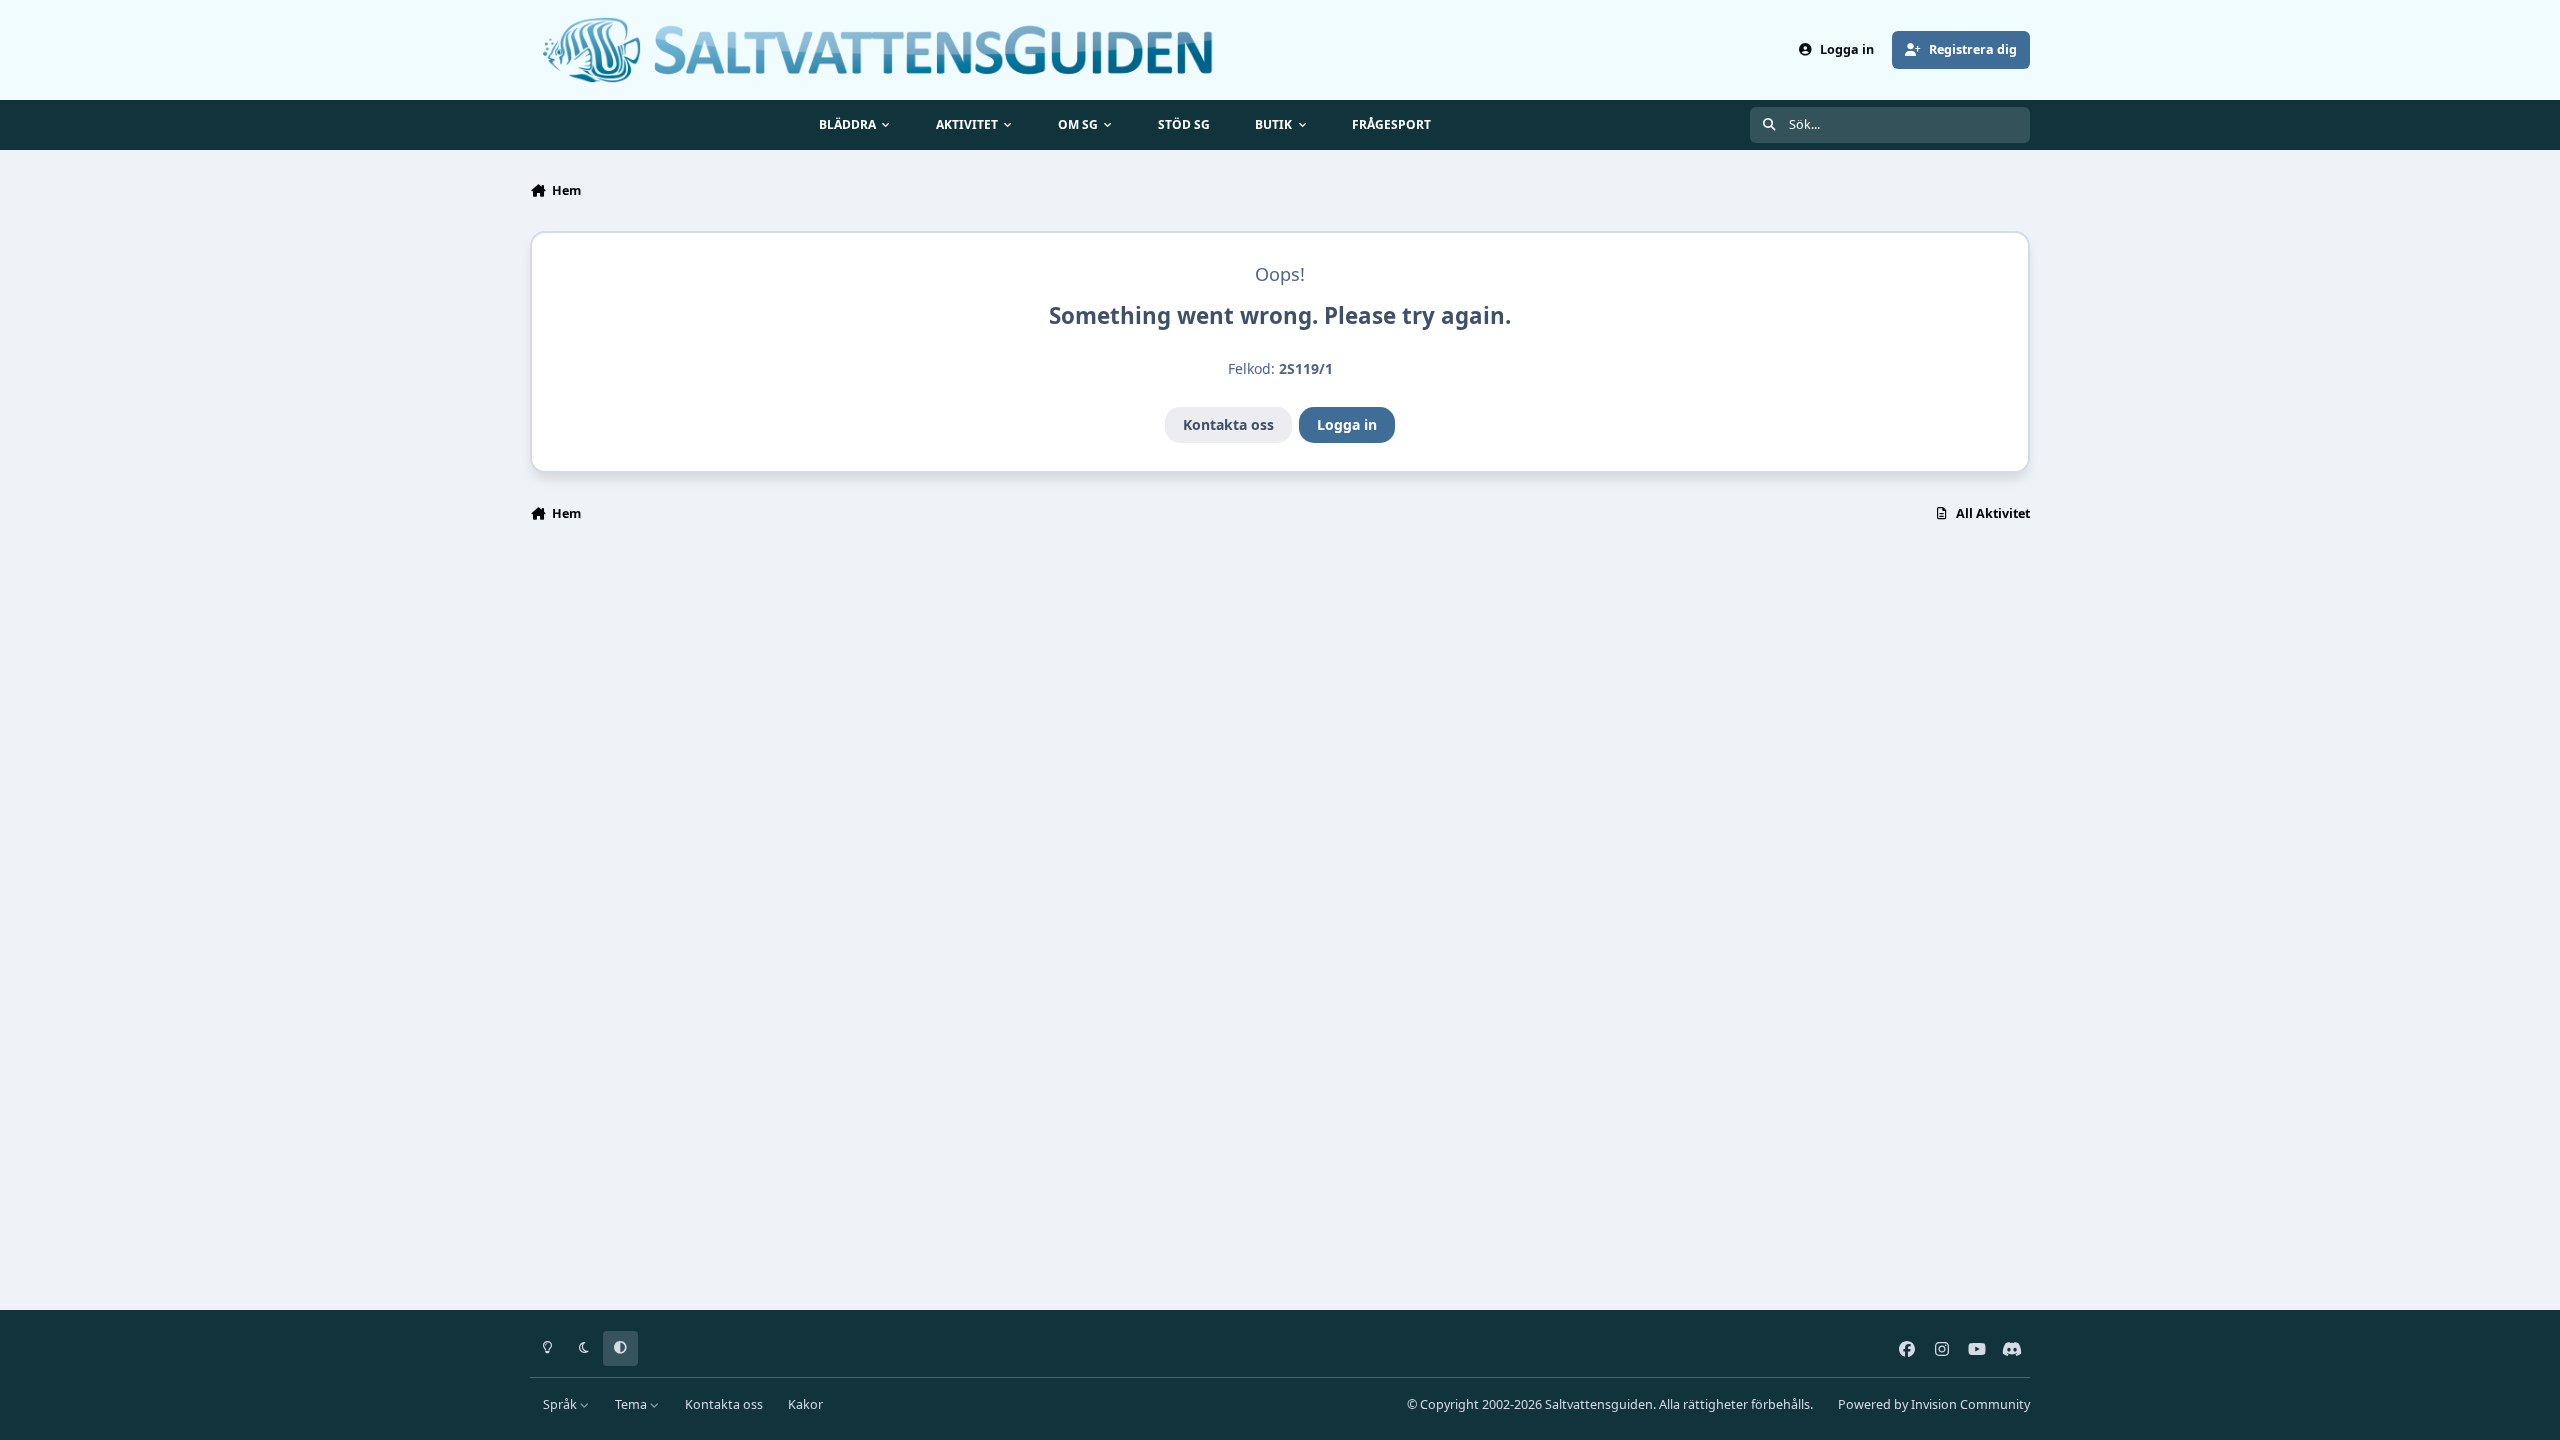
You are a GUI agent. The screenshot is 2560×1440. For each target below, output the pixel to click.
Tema (632, 1404)
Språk (561, 1404)
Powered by (1934, 1404)
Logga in (1347, 424)
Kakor (805, 1404)
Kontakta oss (1228, 424)
